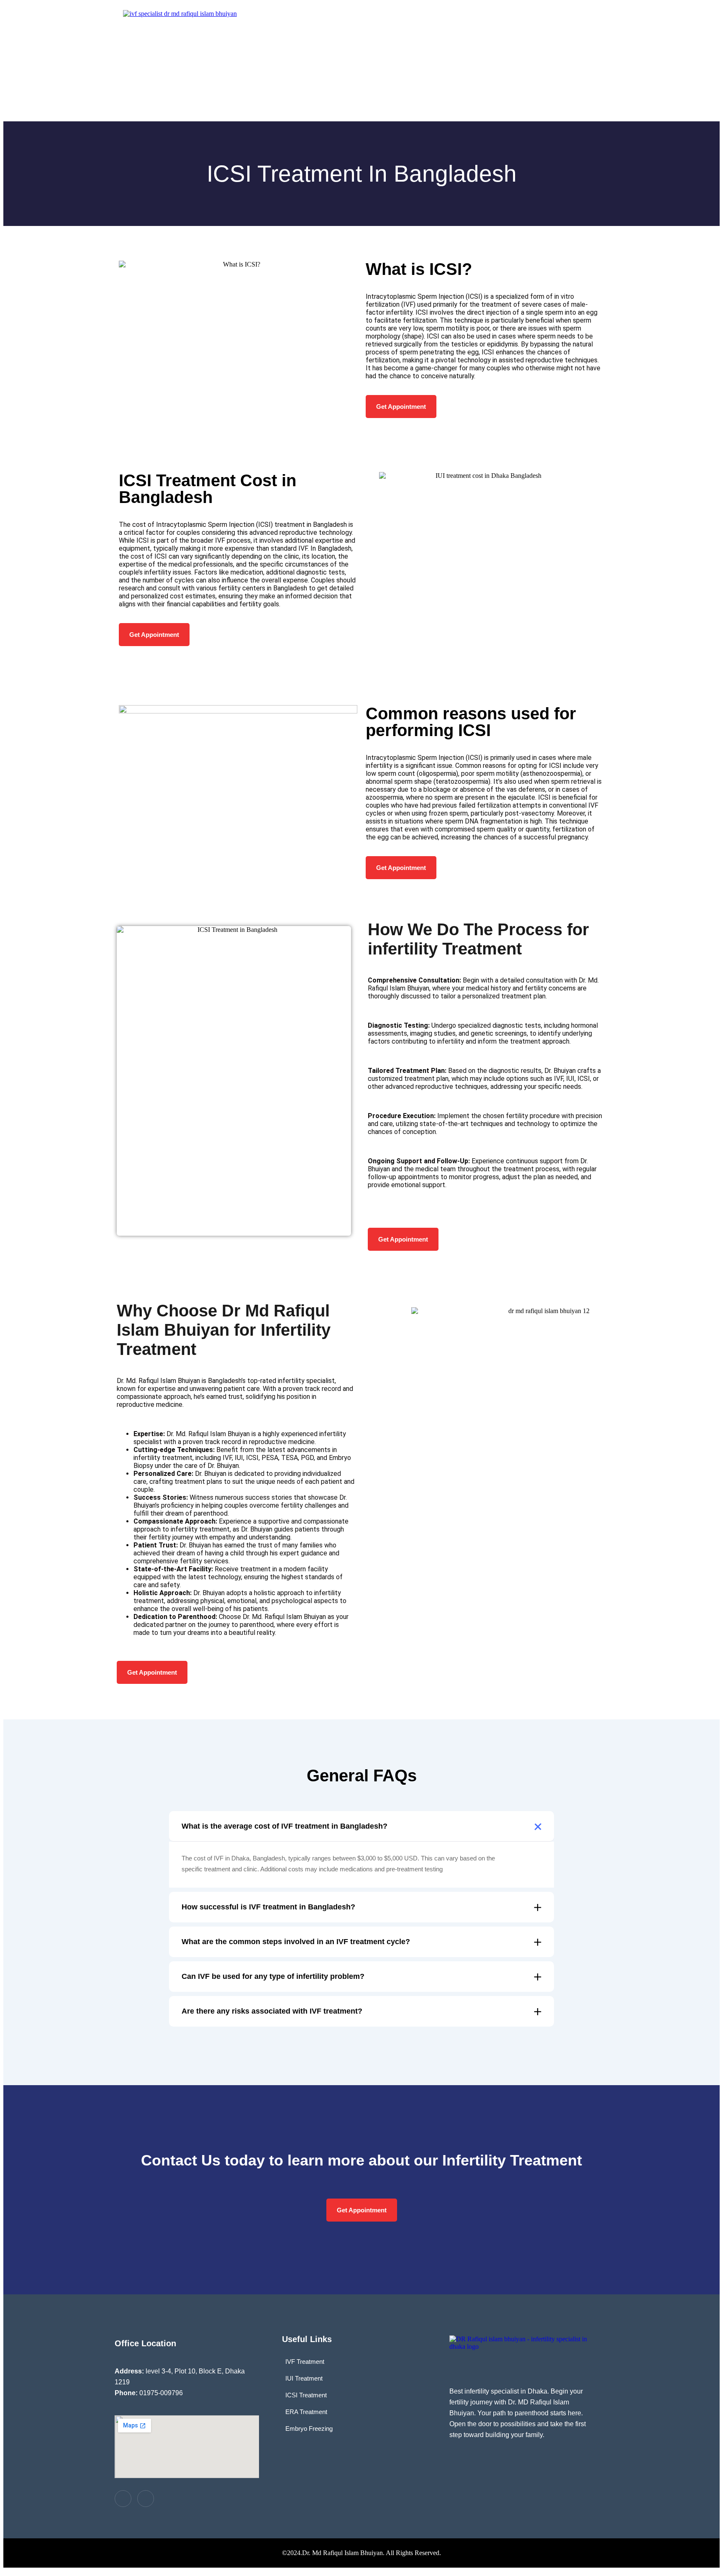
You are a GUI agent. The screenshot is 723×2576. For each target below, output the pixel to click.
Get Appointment (401, 407)
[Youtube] (146, 2499)
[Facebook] (123, 2499)
